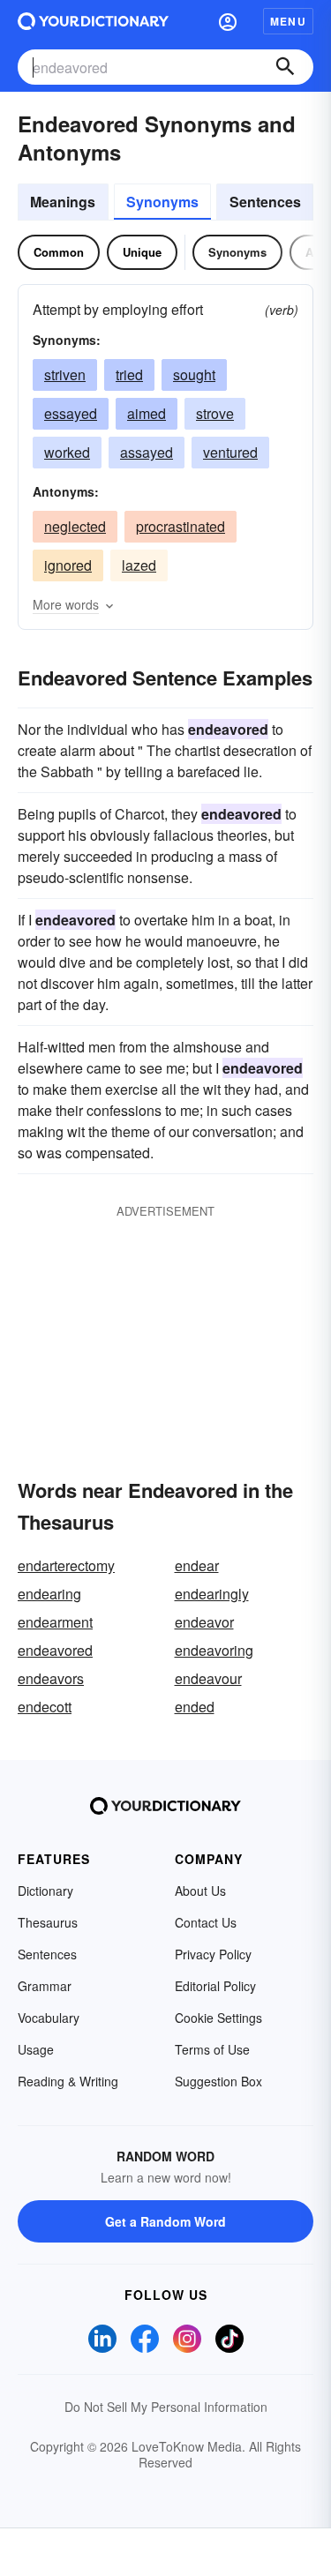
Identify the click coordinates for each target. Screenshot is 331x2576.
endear (197, 1565)
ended (195, 1707)
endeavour (208, 1678)
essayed (71, 413)
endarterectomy (66, 1565)
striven (65, 374)
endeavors (51, 1678)
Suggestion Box (218, 2081)
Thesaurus (48, 1922)
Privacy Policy (213, 1954)
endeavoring (214, 1650)
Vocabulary (49, 2018)
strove (215, 413)
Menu (288, 21)
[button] (228, 21)
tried (129, 374)
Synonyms (162, 202)
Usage (36, 2049)
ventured (230, 452)
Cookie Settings (218, 2018)
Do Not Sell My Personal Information (166, 2407)
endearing (49, 1594)
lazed (139, 565)
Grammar (45, 1986)
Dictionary (45, 1891)
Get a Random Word (165, 2221)
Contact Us (206, 1922)
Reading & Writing (68, 2081)
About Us (200, 1891)
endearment (55, 1622)
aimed (147, 413)
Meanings (63, 202)
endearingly (212, 1594)
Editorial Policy (215, 1986)
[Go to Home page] (93, 21)
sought (194, 374)
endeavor (204, 1622)
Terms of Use (212, 2049)
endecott (45, 1707)
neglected (75, 526)
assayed (147, 452)
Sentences (265, 202)
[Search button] (285, 67)
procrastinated (181, 526)
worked (67, 452)
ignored (68, 565)
